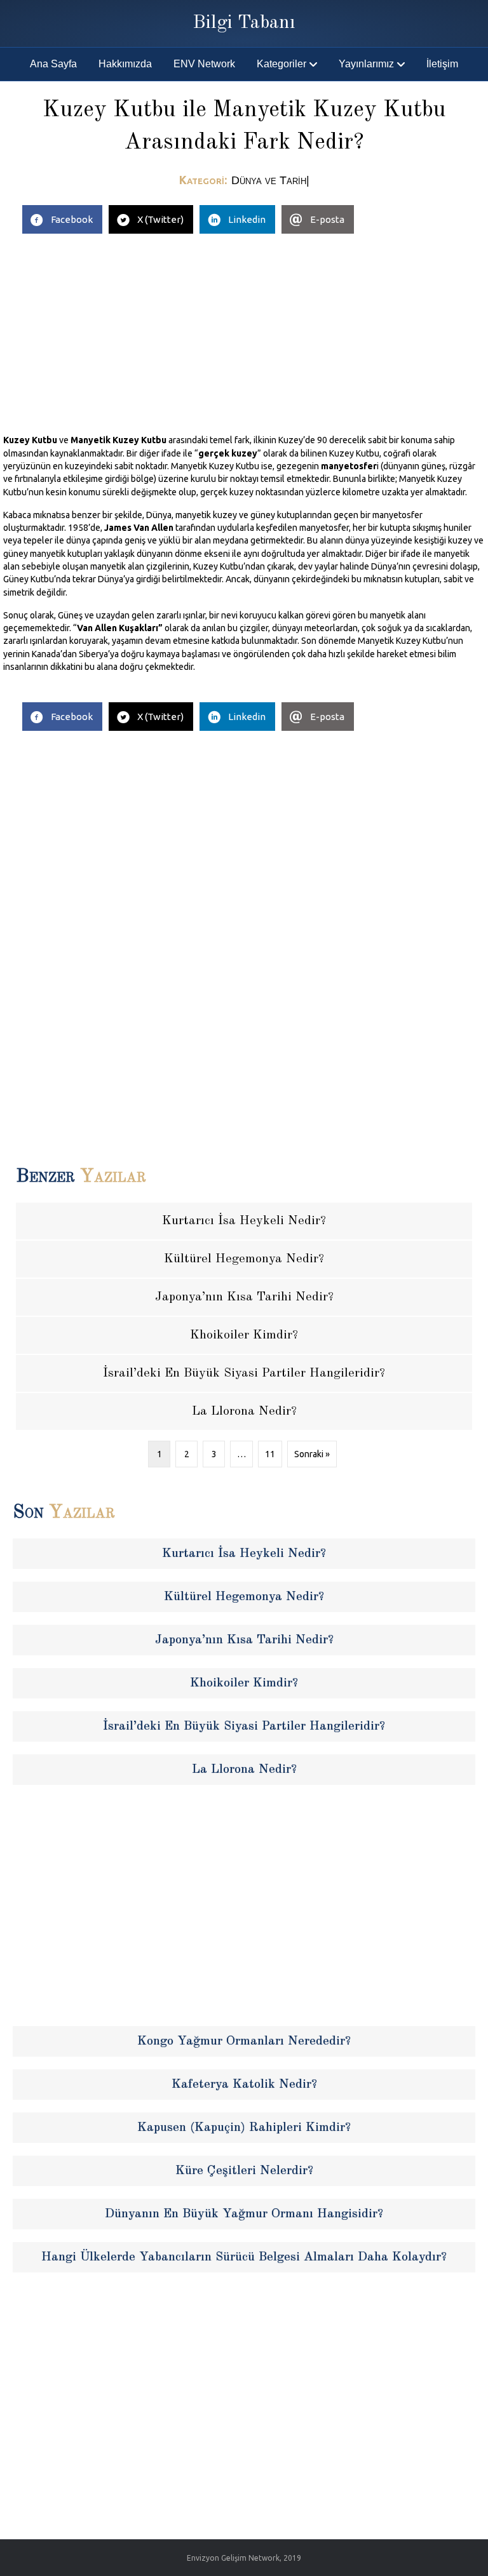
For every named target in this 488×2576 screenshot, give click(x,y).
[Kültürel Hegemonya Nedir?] (244, 1259)
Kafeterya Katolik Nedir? (244, 2085)
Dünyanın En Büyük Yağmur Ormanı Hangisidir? (244, 2214)
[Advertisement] (244, 329)
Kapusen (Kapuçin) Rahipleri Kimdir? (244, 2128)
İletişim (442, 64)
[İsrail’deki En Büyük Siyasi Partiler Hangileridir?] (244, 1373)
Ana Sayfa (53, 64)
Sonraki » (312, 1454)
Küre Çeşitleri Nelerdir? (244, 2171)
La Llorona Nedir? (244, 1770)
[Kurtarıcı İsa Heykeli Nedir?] (244, 1221)
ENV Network (204, 64)
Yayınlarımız (366, 64)
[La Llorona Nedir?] (244, 1411)
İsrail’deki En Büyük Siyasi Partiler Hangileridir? (244, 1726)
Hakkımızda (125, 64)
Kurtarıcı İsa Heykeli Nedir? (244, 1554)
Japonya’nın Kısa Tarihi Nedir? (244, 1640)
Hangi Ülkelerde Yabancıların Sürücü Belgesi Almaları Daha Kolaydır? (244, 2257)
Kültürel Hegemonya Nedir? (244, 1597)
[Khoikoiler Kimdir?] (244, 1335)
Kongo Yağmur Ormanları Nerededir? (244, 2041)
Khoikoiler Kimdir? (244, 1683)
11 (270, 1454)
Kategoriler (281, 64)
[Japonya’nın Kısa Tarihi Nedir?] (244, 1297)
